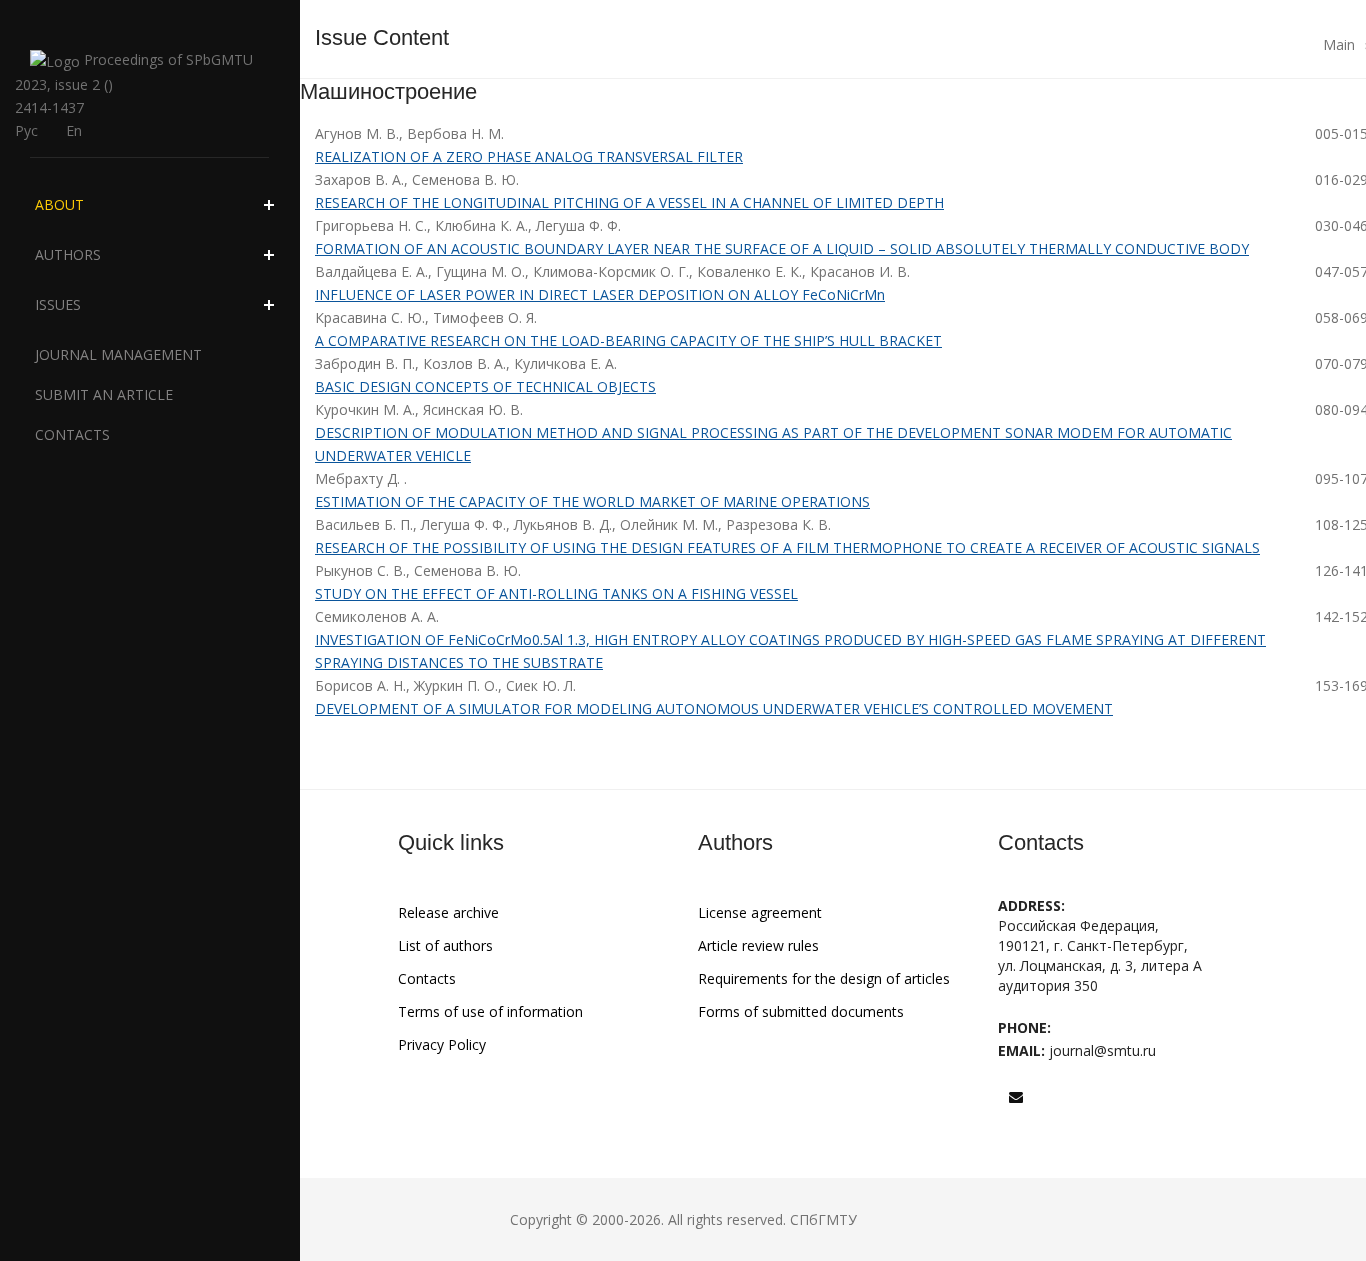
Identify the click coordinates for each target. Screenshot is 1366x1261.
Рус (26, 130)
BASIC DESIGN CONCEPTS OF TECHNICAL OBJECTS (485, 386)
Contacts (72, 434)
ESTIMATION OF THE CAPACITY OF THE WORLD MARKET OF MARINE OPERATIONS (592, 501)
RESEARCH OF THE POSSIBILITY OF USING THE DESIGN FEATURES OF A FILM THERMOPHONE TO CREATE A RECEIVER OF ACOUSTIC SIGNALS (787, 547)
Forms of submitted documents (801, 1011)
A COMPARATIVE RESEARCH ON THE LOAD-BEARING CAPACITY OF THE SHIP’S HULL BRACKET (628, 340)
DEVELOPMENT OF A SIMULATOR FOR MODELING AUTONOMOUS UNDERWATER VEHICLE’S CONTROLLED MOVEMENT (714, 708)
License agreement (760, 912)
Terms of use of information (490, 1011)
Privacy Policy (442, 1044)
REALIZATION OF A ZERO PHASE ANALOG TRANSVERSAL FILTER (529, 156)
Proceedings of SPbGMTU (166, 59)
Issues (58, 304)
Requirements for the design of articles (824, 978)
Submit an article (104, 394)
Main (1339, 44)
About (59, 204)
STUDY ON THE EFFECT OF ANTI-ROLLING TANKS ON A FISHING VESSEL (556, 593)
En (74, 130)
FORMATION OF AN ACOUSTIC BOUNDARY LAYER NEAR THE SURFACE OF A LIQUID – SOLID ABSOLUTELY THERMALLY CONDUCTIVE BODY (782, 248)
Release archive (448, 912)
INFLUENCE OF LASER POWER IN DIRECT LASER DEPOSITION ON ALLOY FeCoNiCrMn (600, 294)
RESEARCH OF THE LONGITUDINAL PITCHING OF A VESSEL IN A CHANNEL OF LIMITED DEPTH (629, 202)
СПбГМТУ (823, 1219)
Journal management (118, 354)
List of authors (445, 945)
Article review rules (758, 945)
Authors (68, 254)
